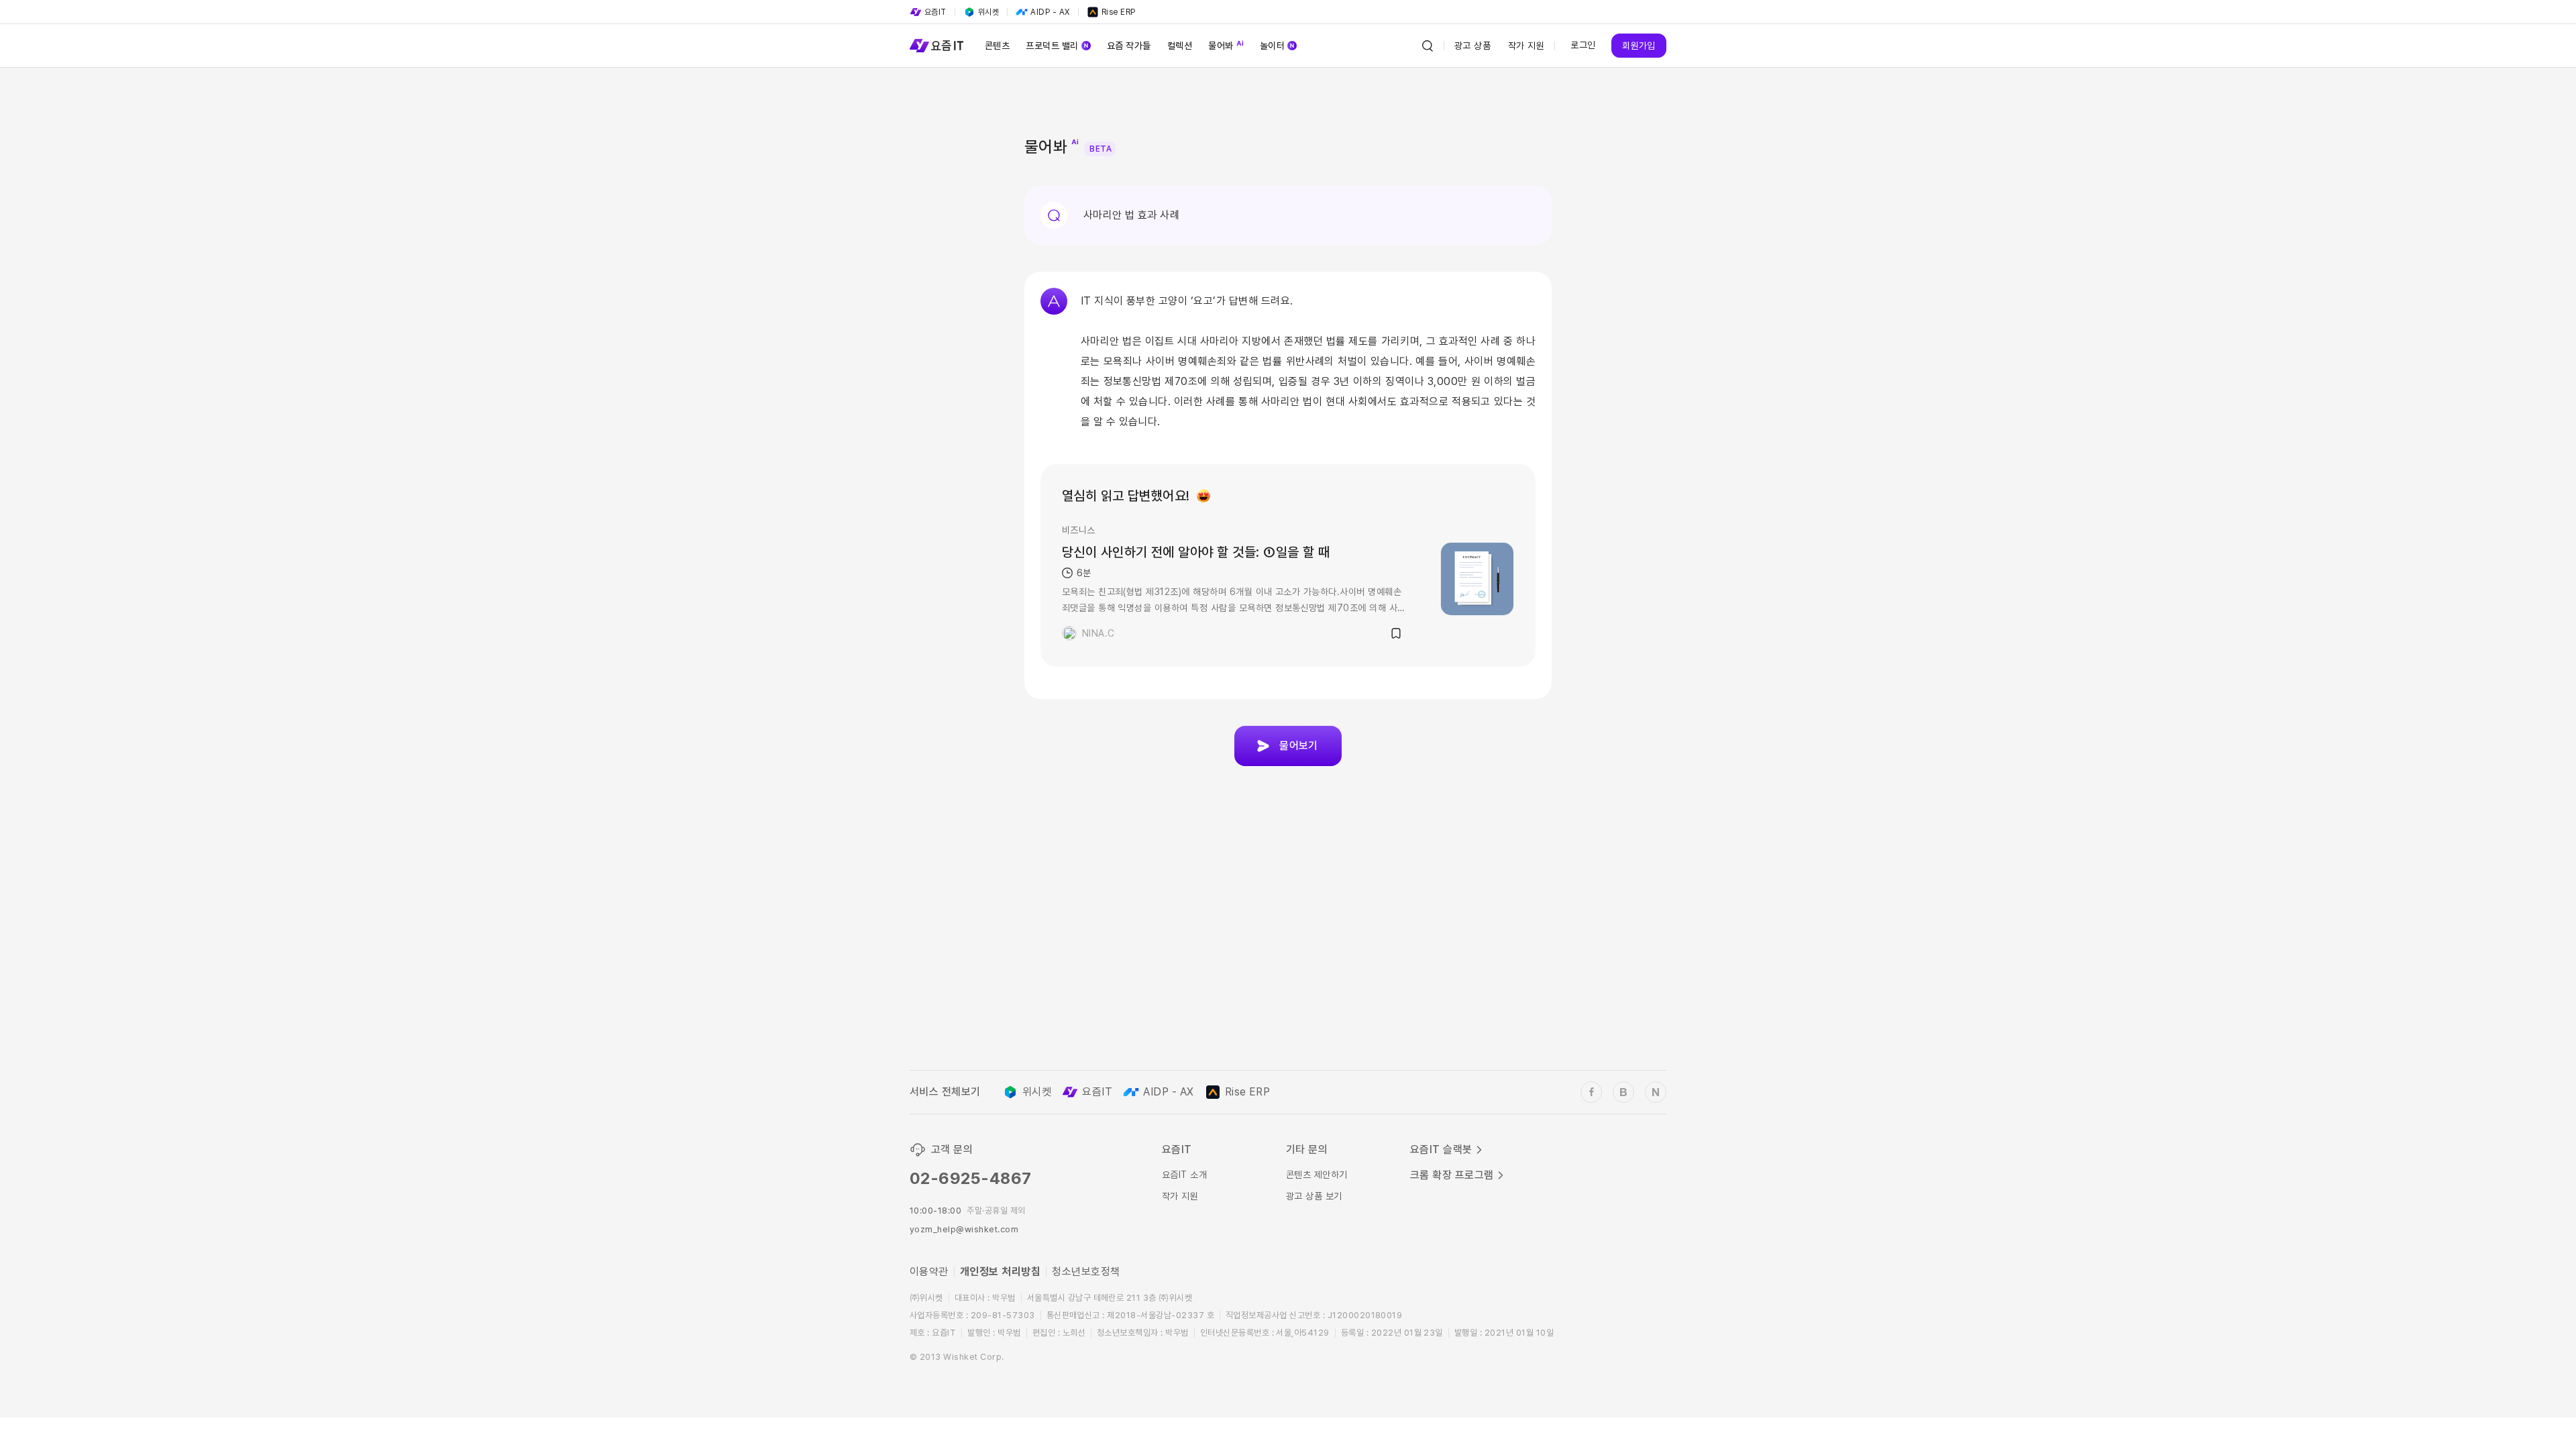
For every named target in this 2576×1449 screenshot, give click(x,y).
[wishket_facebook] (1591, 1092)
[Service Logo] (936, 46)
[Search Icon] (1428, 46)
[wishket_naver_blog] (1656, 1092)
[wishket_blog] (1623, 1092)
